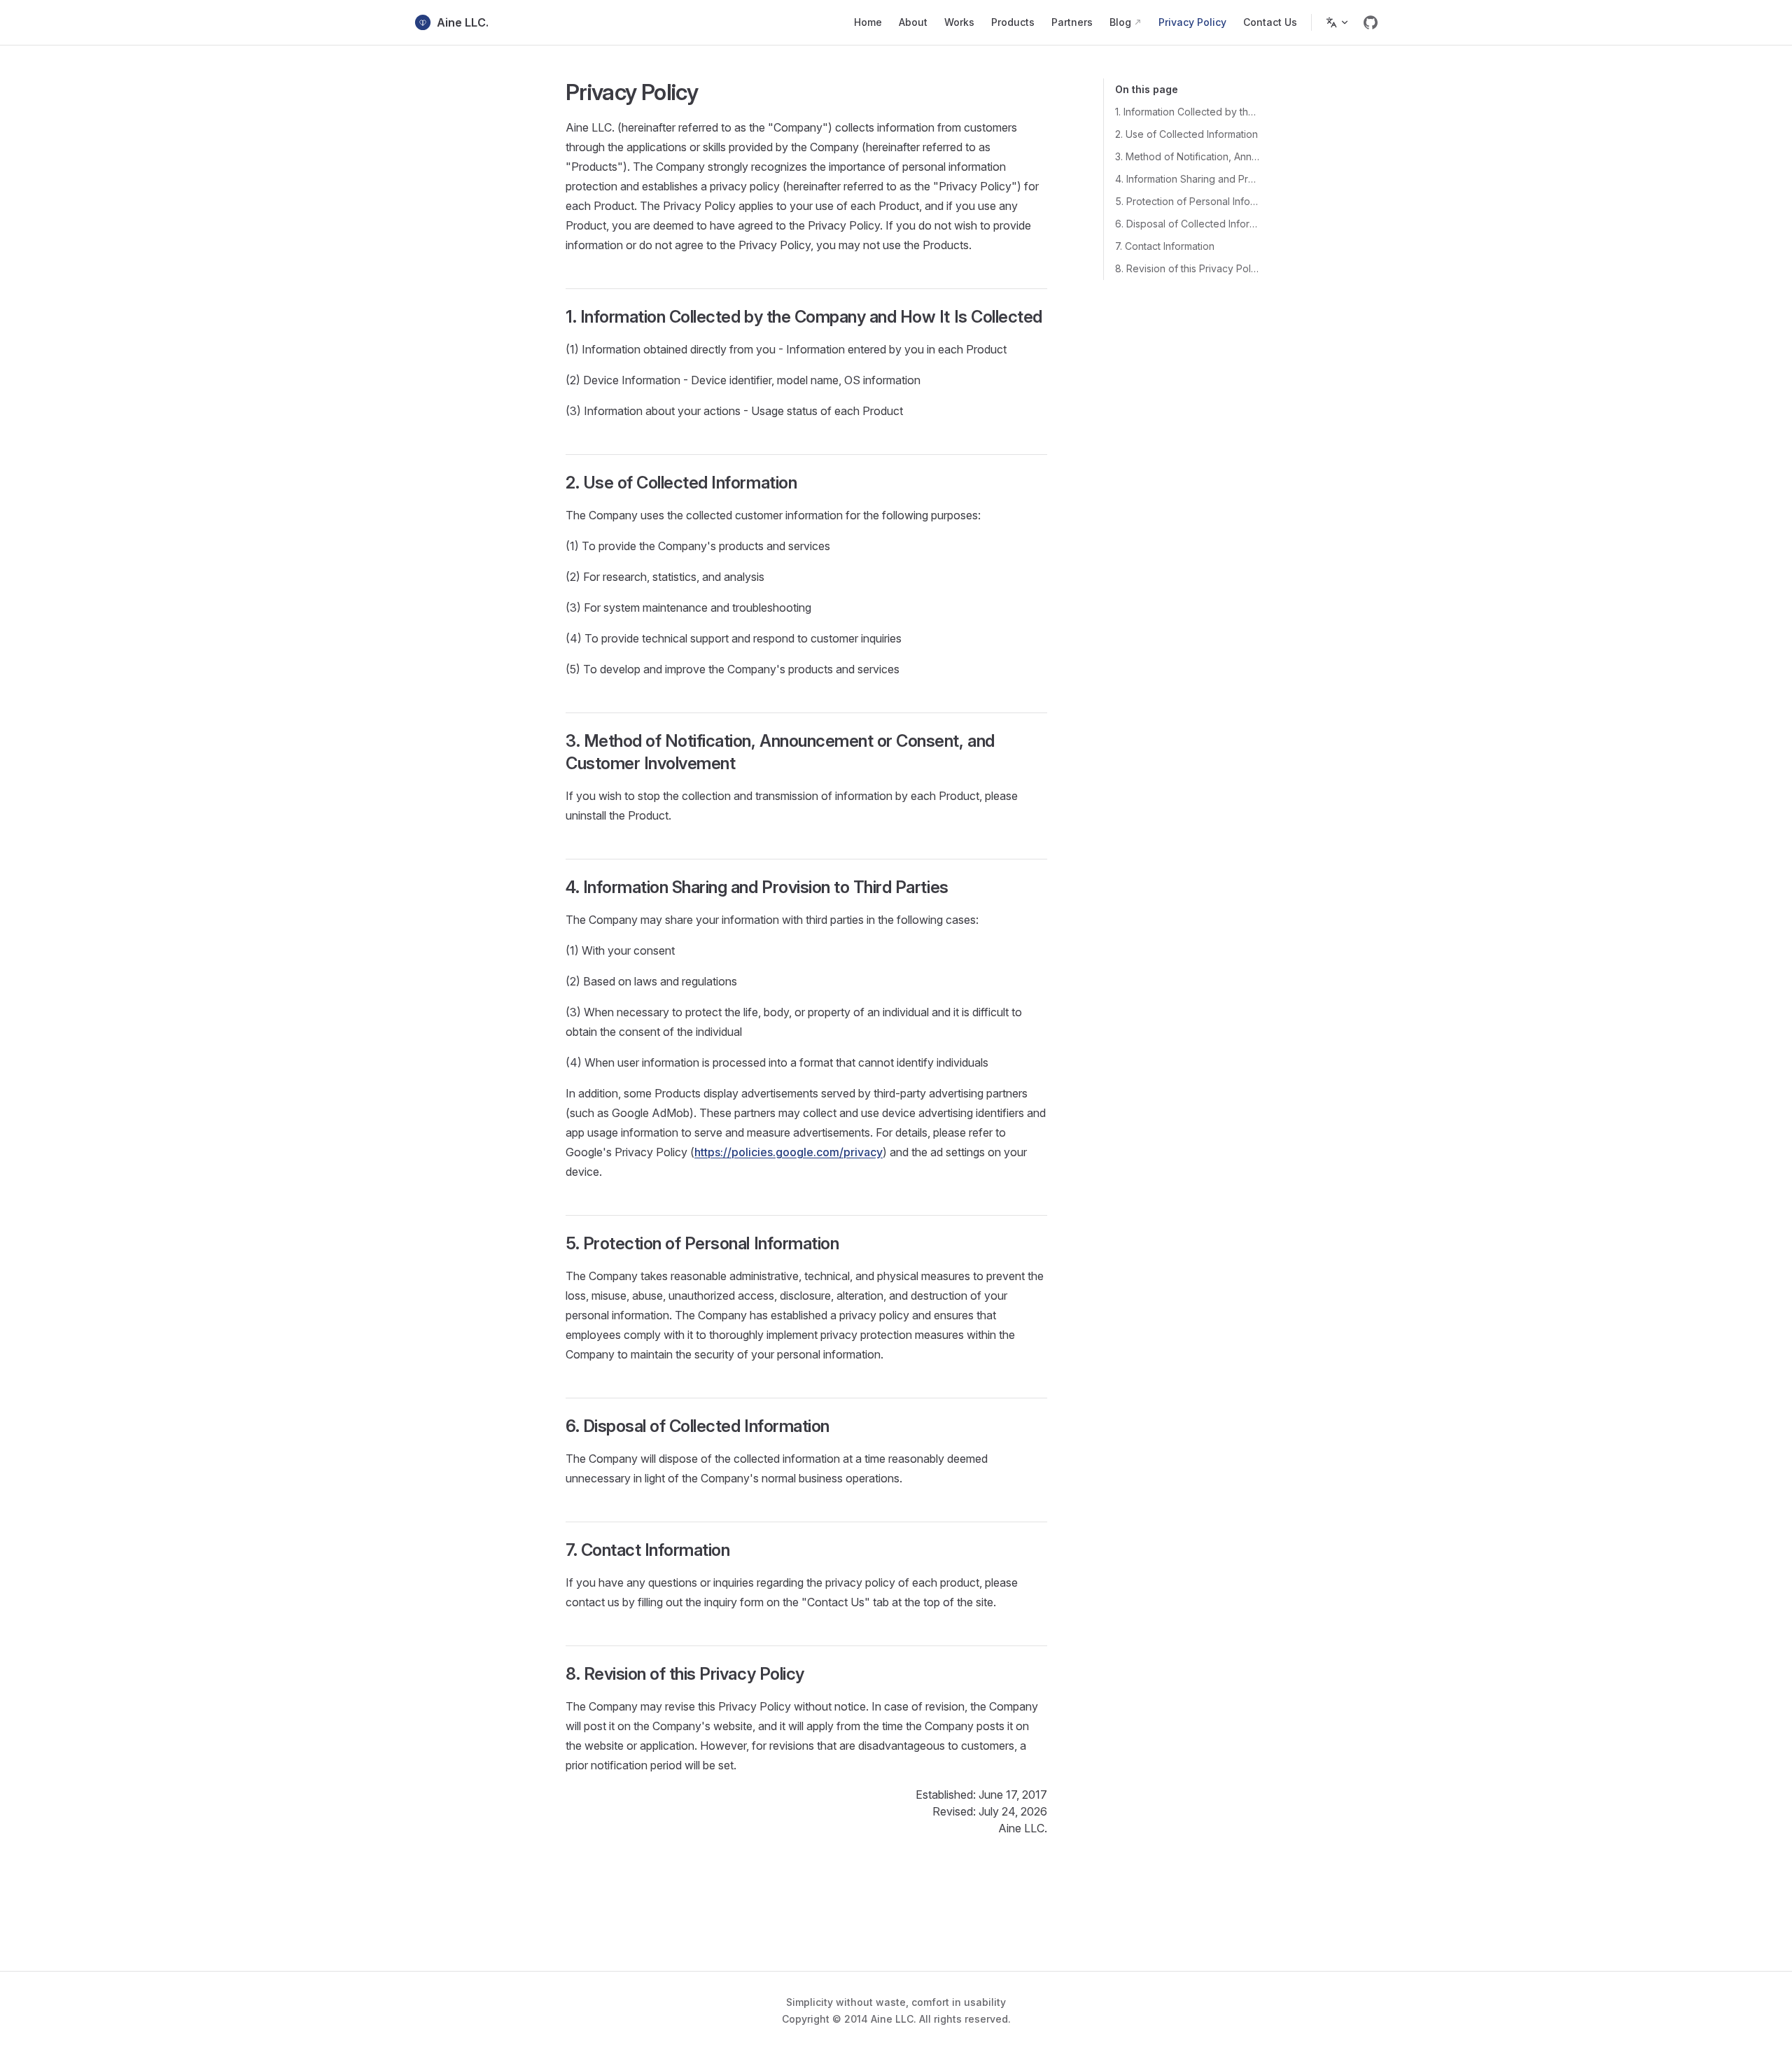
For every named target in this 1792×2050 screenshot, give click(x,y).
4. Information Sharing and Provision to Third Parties (1188, 179)
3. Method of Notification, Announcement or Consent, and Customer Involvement (1188, 156)
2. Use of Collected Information (1186, 134)
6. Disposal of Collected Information (1188, 224)
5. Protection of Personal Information (1188, 201)
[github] (1371, 22)
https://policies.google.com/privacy (789, 1152)
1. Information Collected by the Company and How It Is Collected (1188, 112)
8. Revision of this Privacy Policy (1188, 268)
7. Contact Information (1165, 246)
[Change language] (1338, 22)
